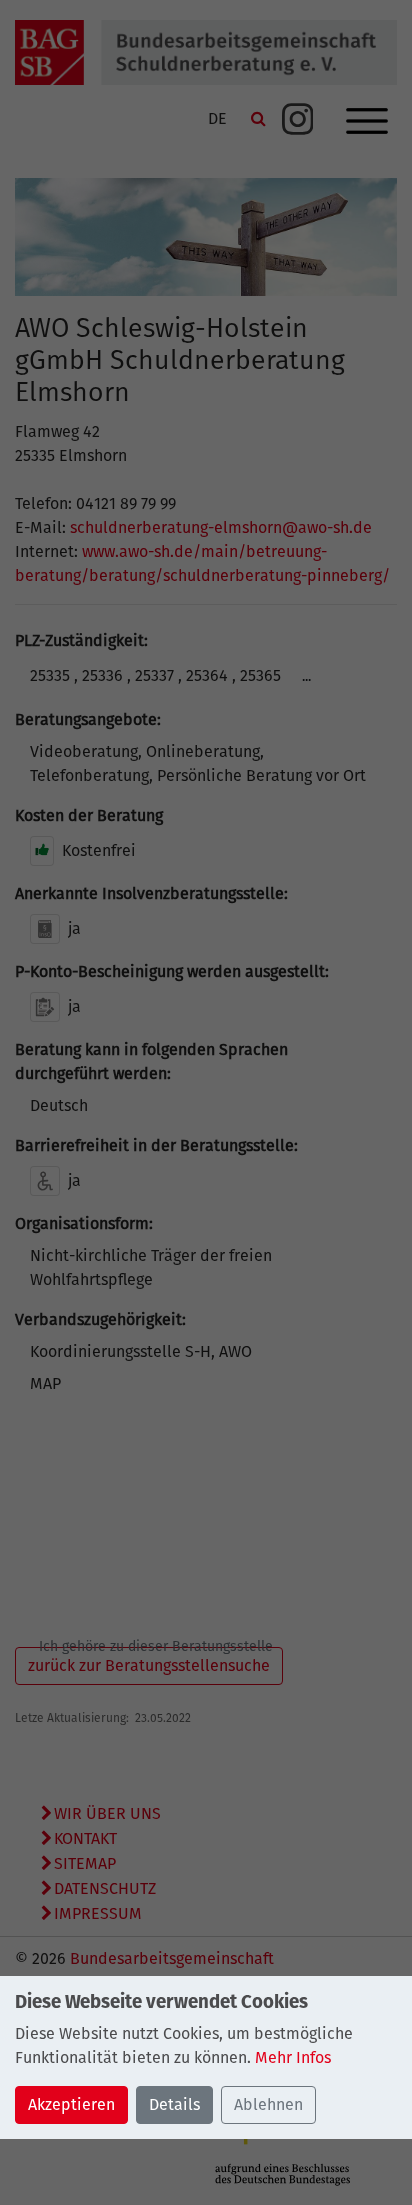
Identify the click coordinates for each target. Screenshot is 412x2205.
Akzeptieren (71, 2104)
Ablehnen (268, 2104)
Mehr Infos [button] (293, 2057)
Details (174, 2104)
